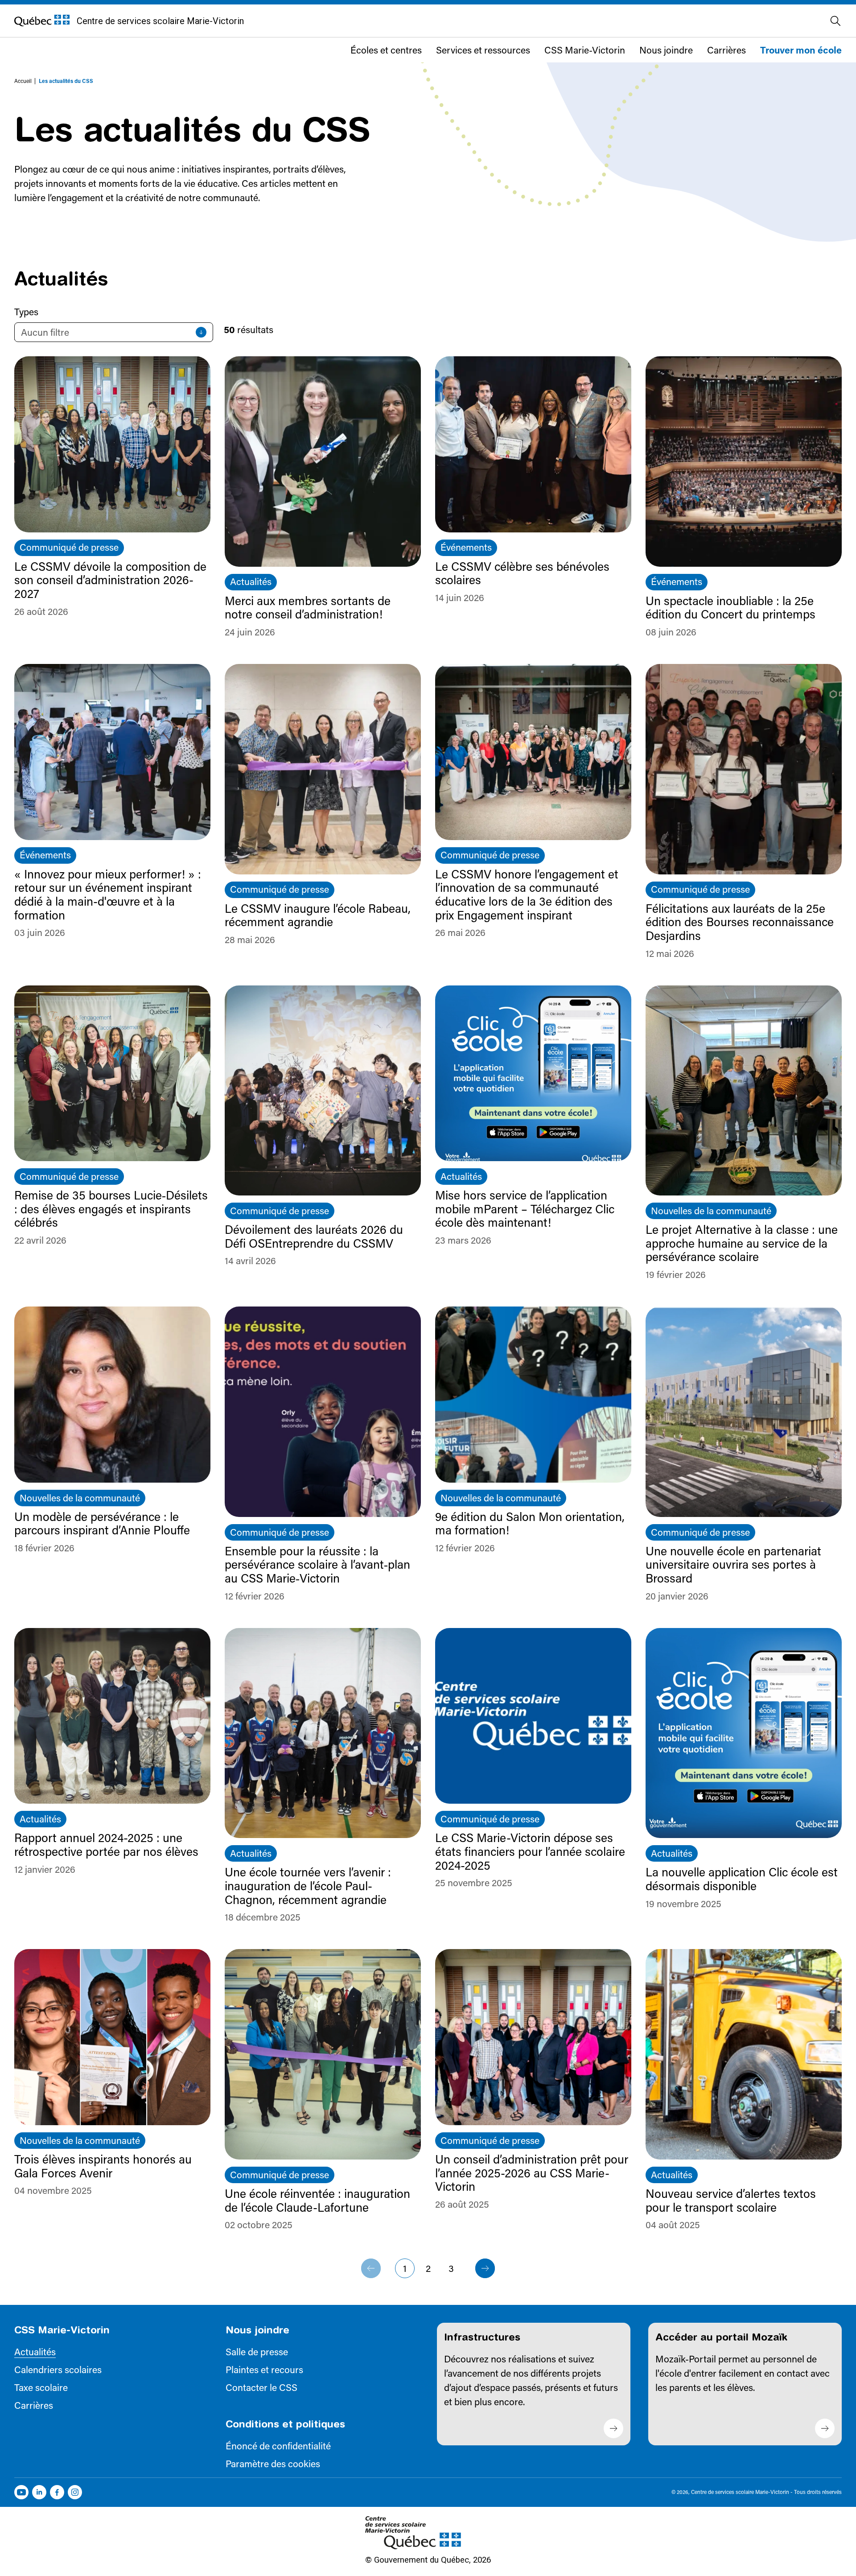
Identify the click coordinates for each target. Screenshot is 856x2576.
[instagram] (75, 2492)
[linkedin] (39, 2492)
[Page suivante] (485, 2268)
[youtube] (21, 2492)
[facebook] (57, 2492)
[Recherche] (835, 21)
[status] (114, 332)
